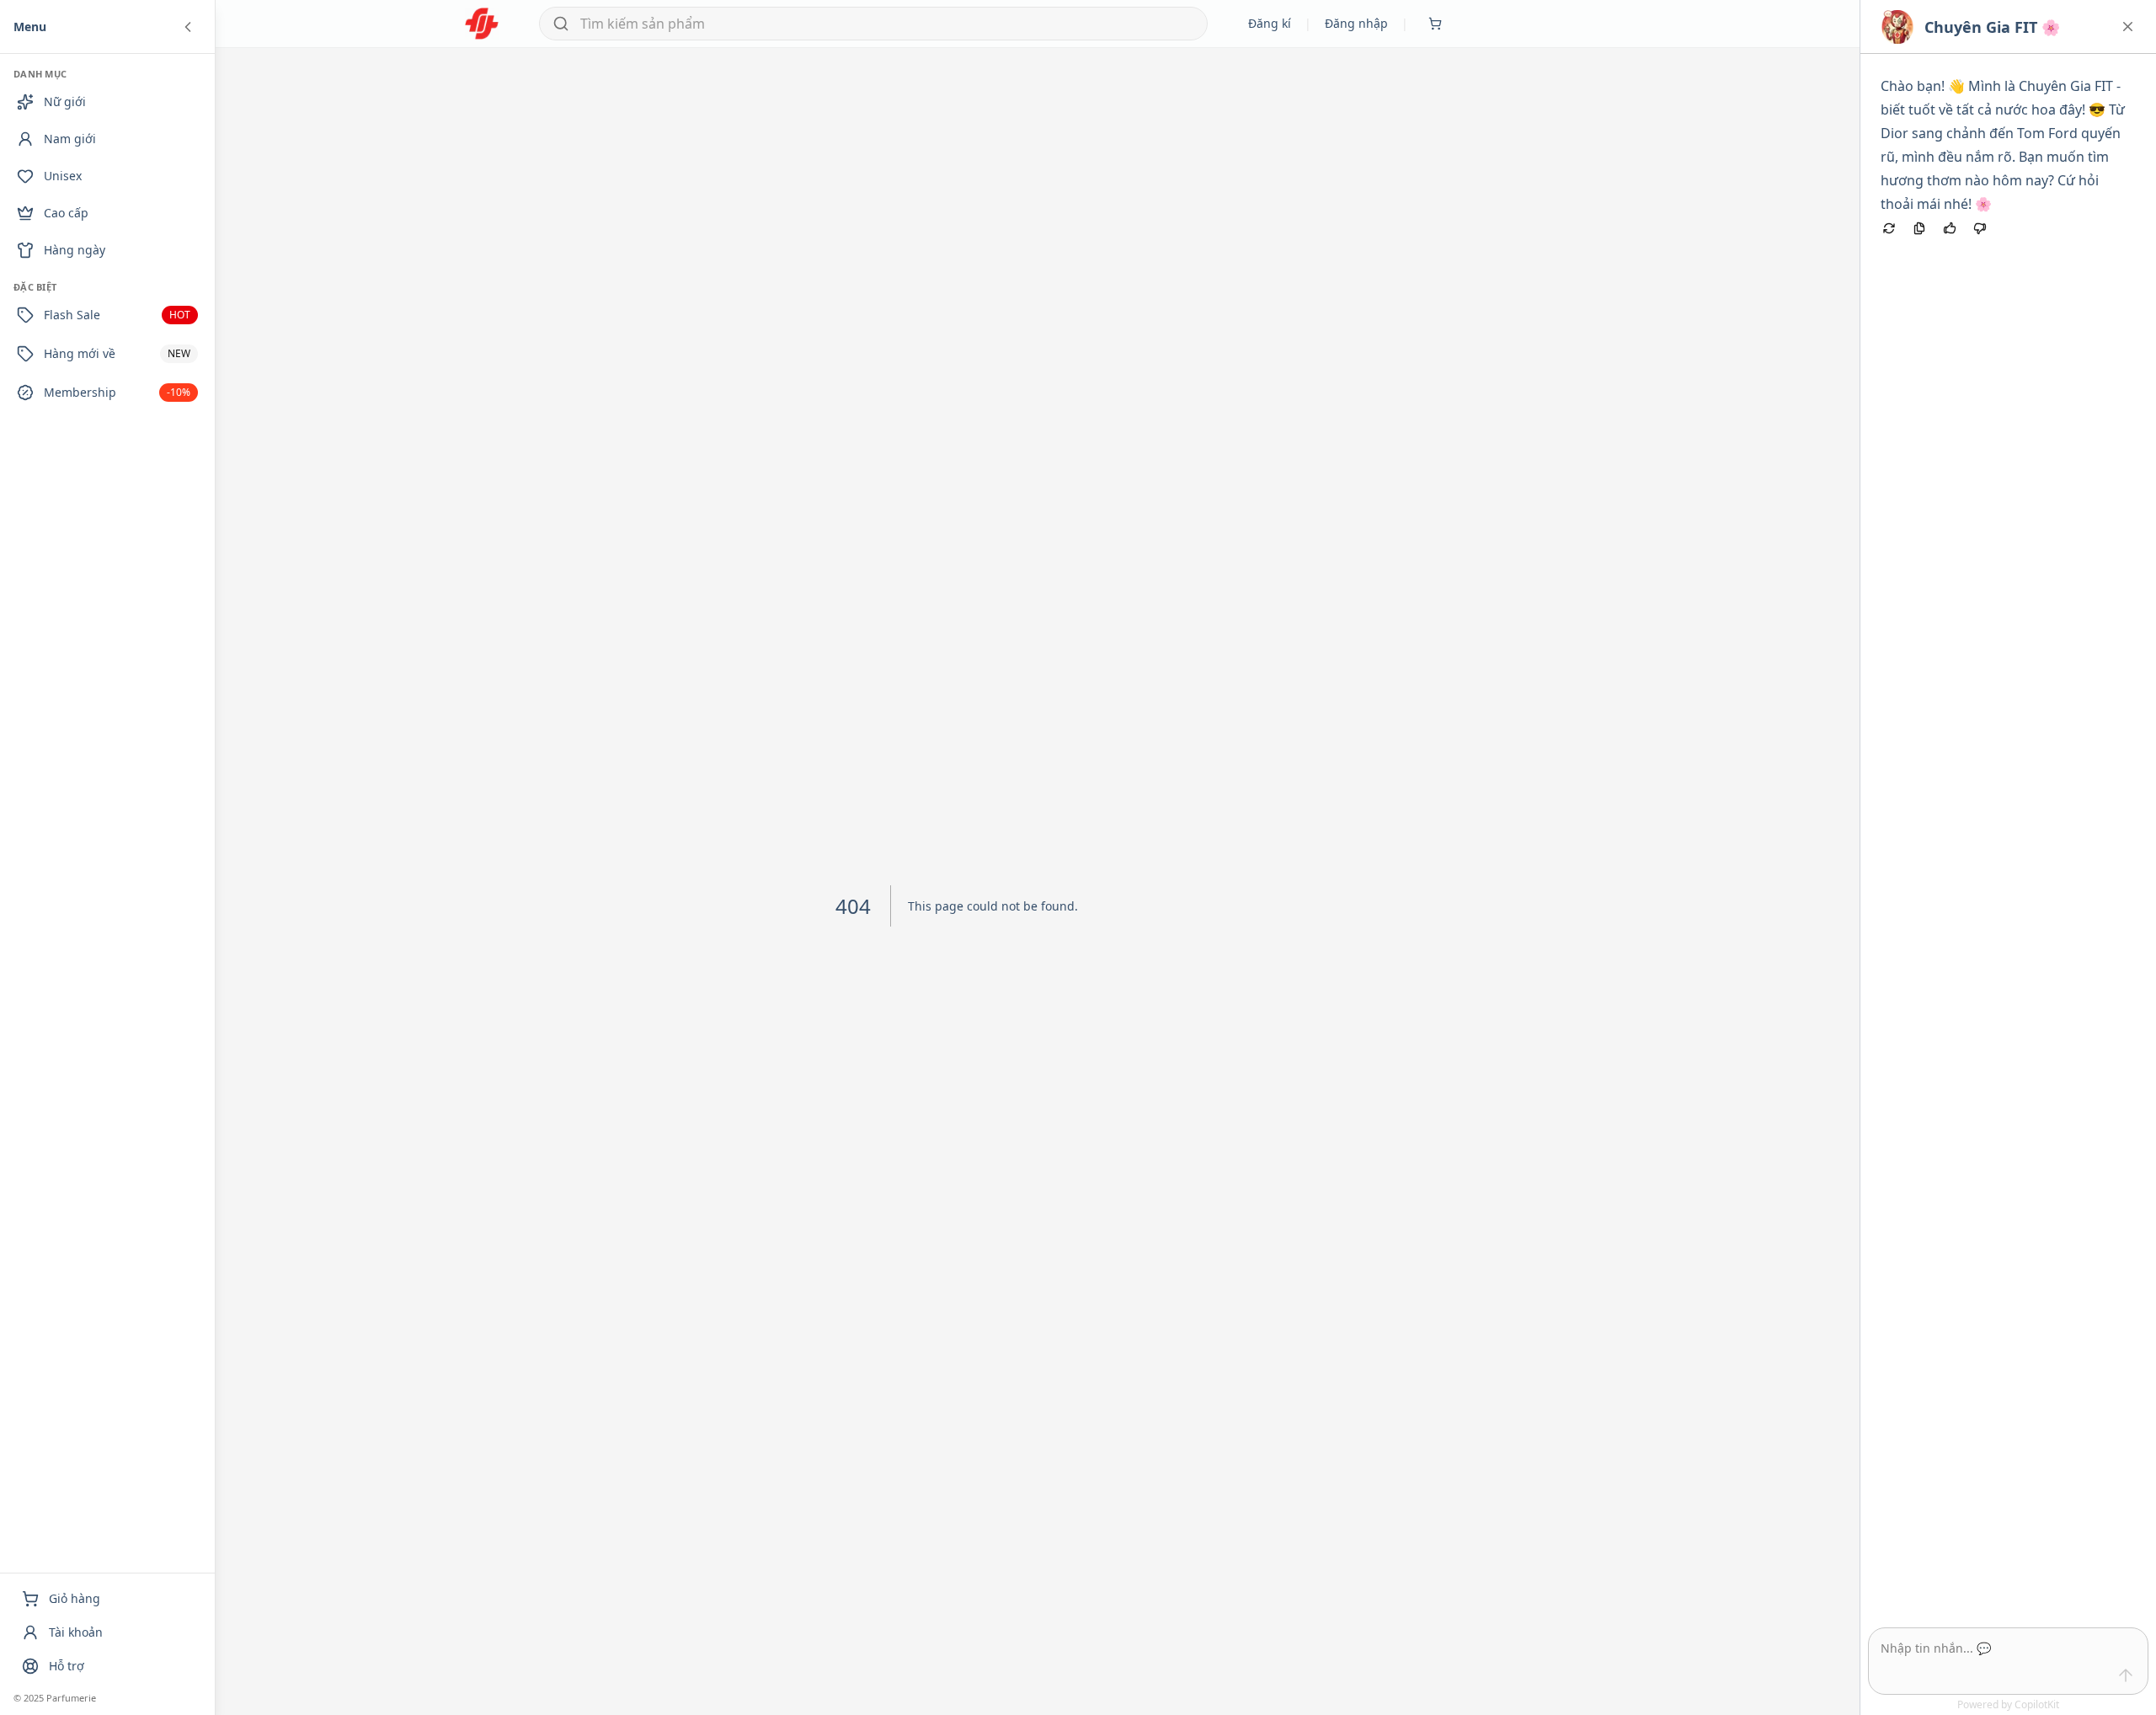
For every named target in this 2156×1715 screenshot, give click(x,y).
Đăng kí (1270, 23)
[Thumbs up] (1950, 228)
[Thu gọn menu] (188, 27)
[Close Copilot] (2128, 27)
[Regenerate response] (1889, 228)
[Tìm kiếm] (561, 24)
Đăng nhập (1356, 23)
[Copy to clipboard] (1919, 228)
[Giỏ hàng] (1435, 24)
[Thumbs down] (1980, 228)
